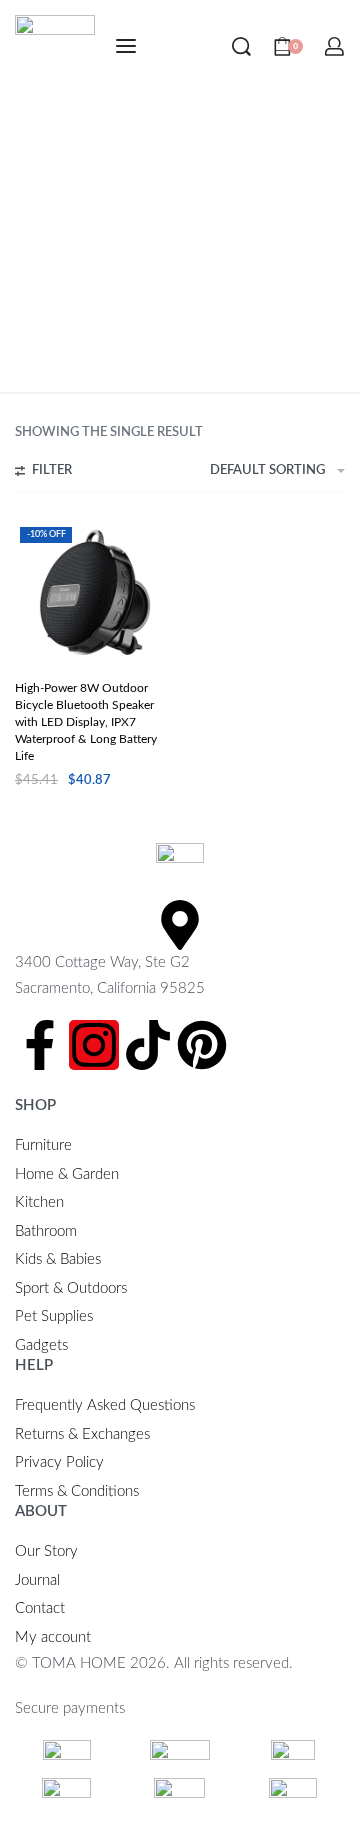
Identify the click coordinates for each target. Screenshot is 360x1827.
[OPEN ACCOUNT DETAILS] (334, 46)
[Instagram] (94, 1045)
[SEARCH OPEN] (241, 46)
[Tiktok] (148, 1045)
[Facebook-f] (40, 1045)
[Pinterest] (202, 1045)
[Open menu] (126, 46)
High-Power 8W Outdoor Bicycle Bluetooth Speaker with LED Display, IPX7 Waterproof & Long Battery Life (86, 722)
